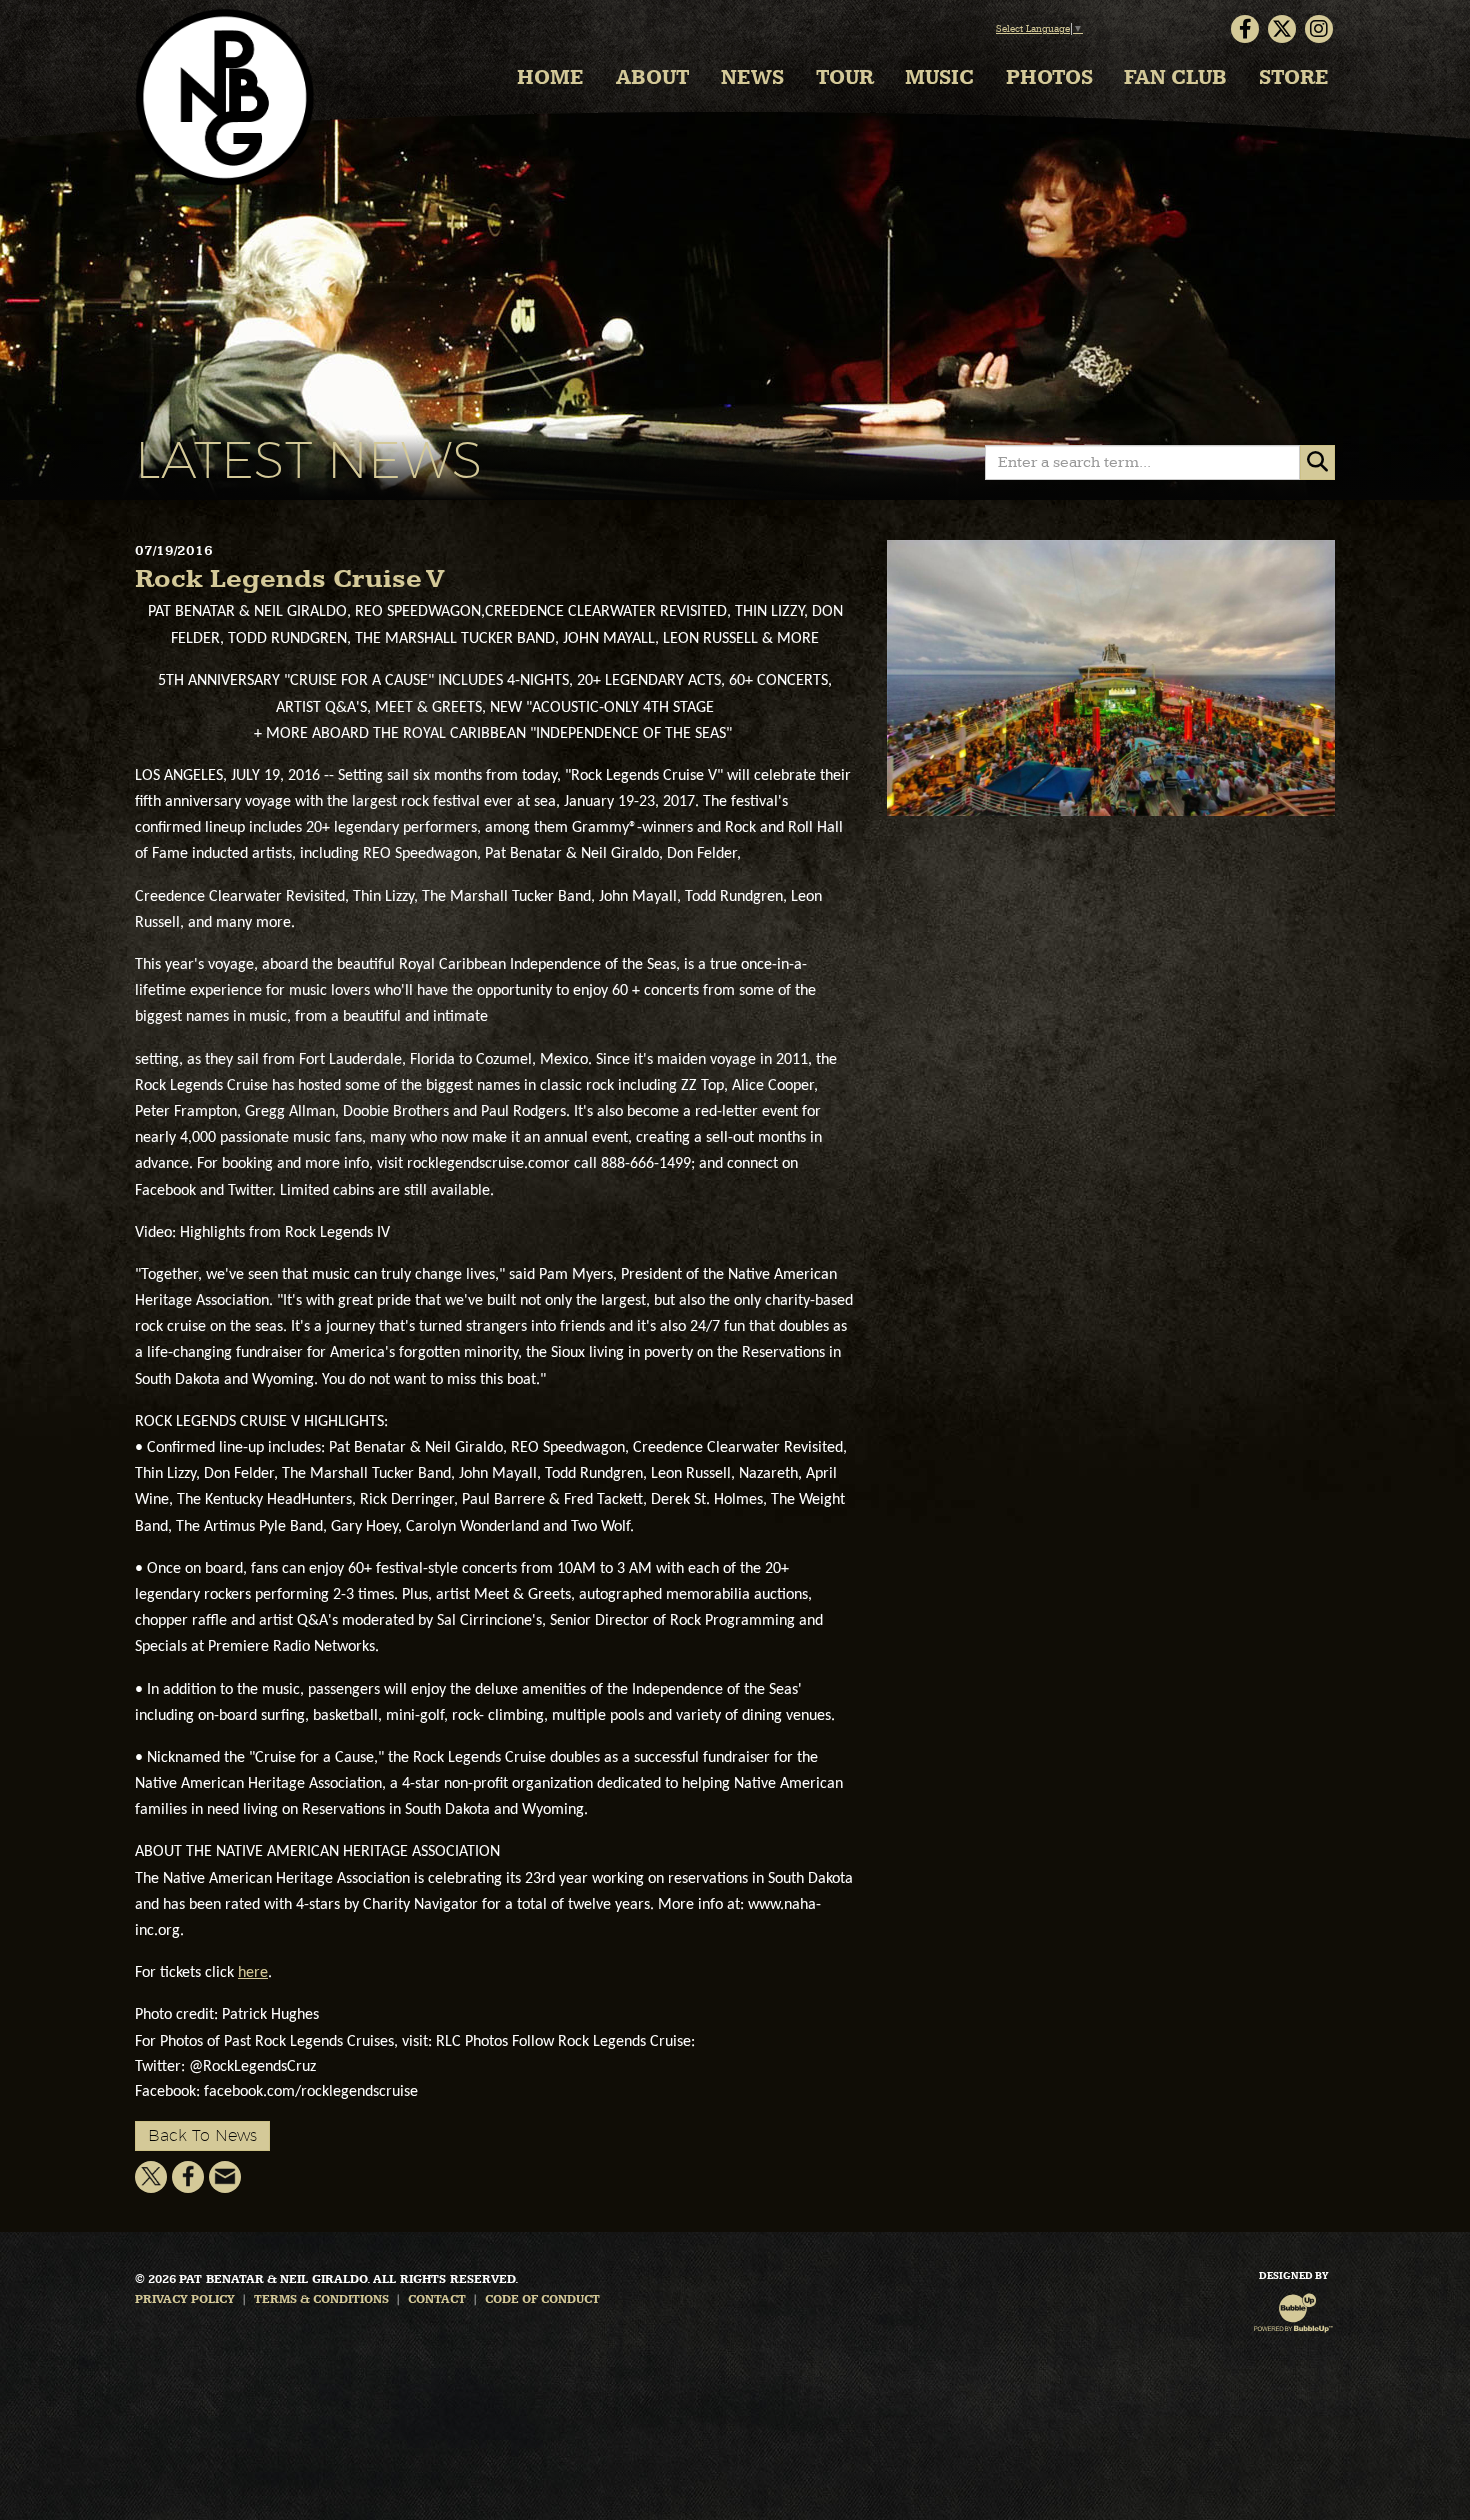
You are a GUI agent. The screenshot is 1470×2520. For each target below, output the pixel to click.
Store (1294, 78)
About (653, 78)
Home (550, 78)
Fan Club (1175, 78)
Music (939, 78)
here (253, 1973)
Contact (437, 2300)
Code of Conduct (542, 2300)
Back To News (202, 2135)
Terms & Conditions (321, 2300)
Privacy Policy (185, 2300)
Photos (1049, 78)
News (752, 78)
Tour (845, 78)
